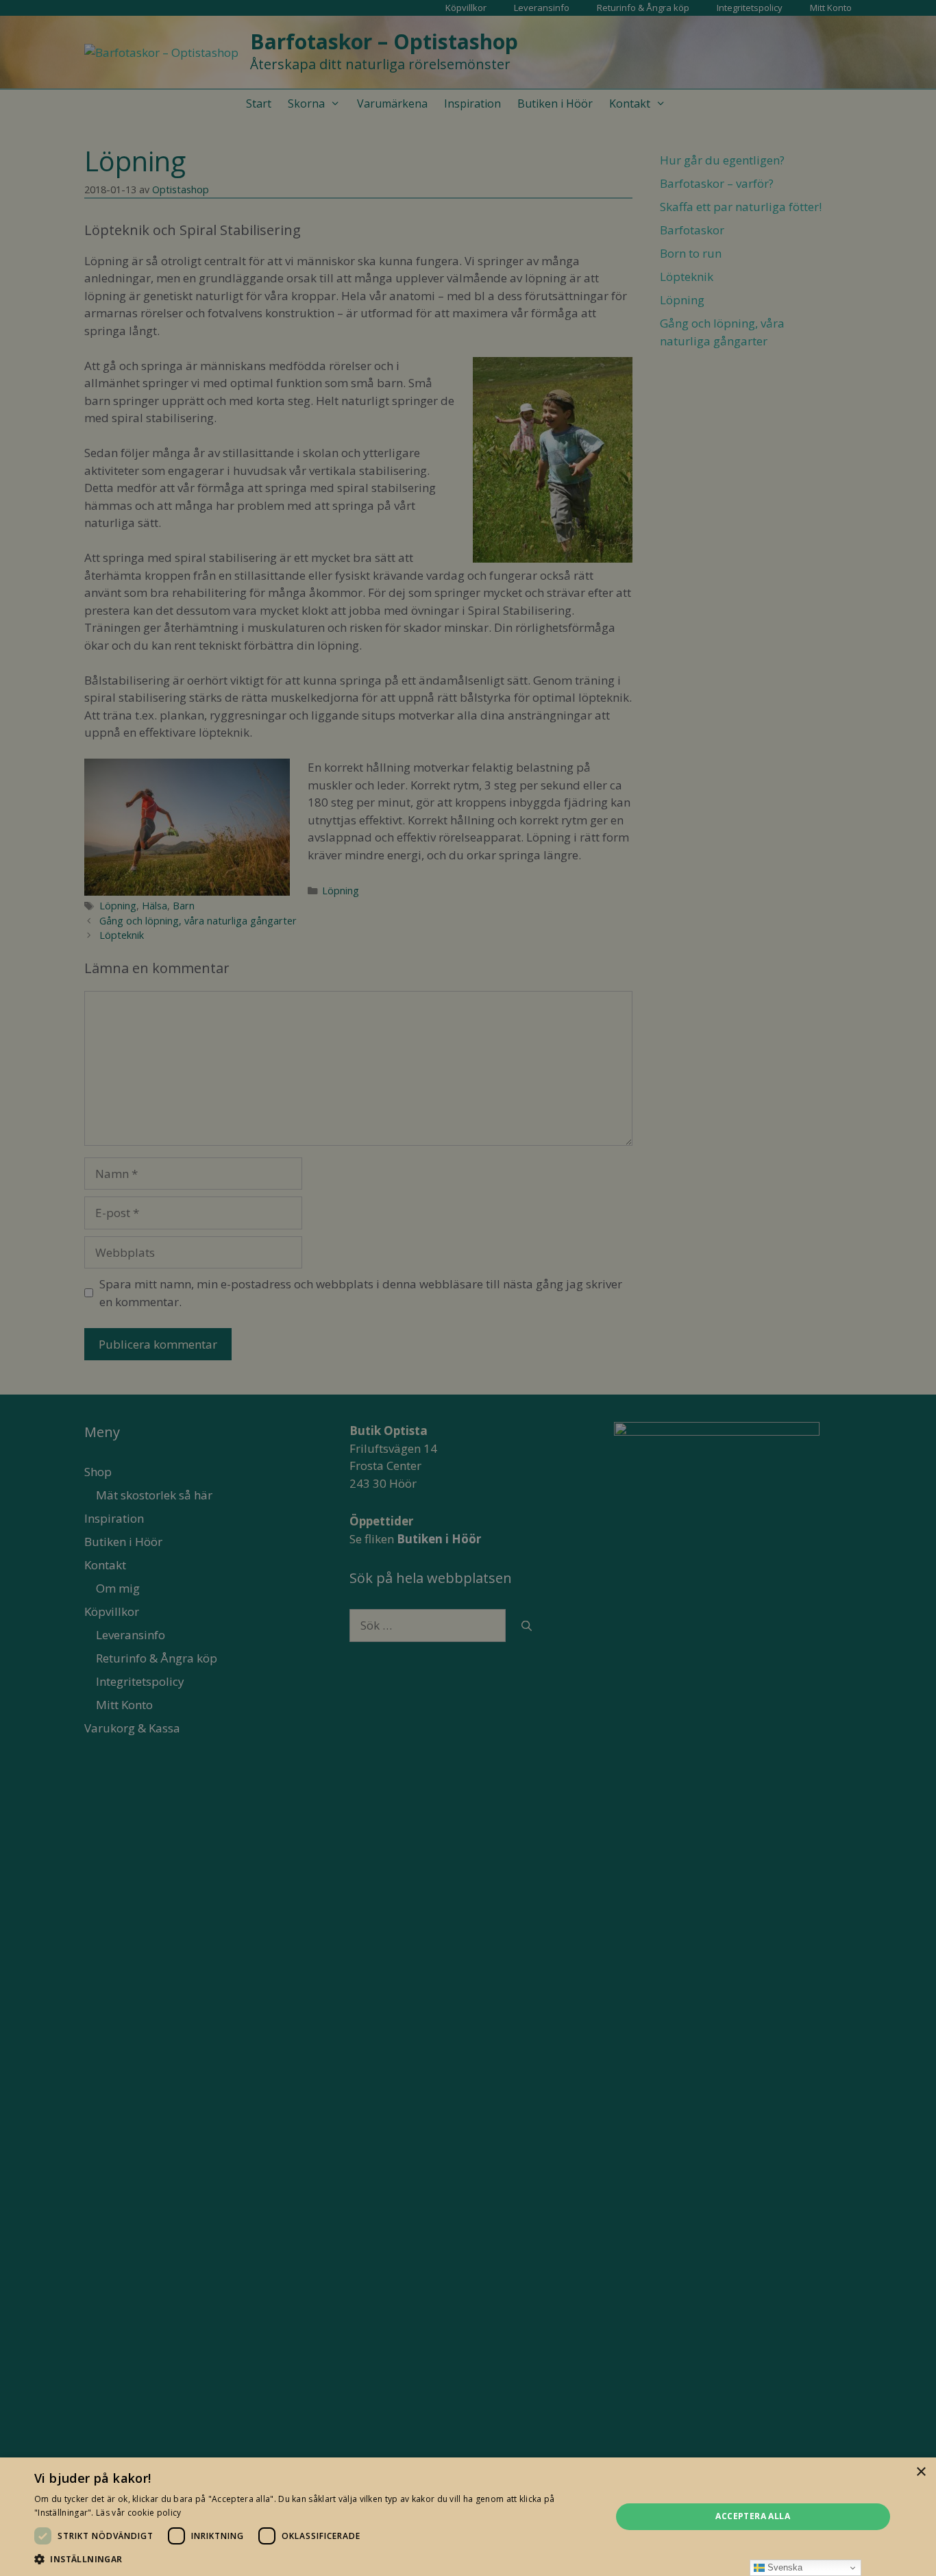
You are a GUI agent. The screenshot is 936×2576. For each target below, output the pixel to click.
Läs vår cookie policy (138, 2513)
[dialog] (468, 1288)
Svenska (784, 2567)
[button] (314, 2559)
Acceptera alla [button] (753, 2516)
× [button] (921, 2472)
